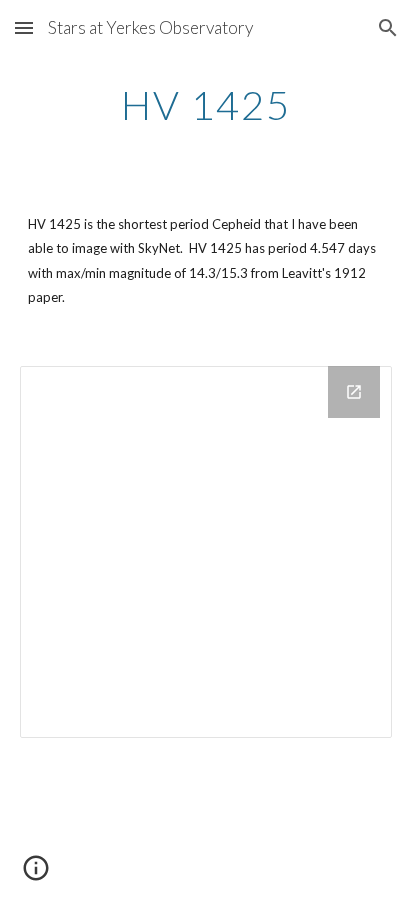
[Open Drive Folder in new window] (354, 392)
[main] (206, 105)
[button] (24, 27)
